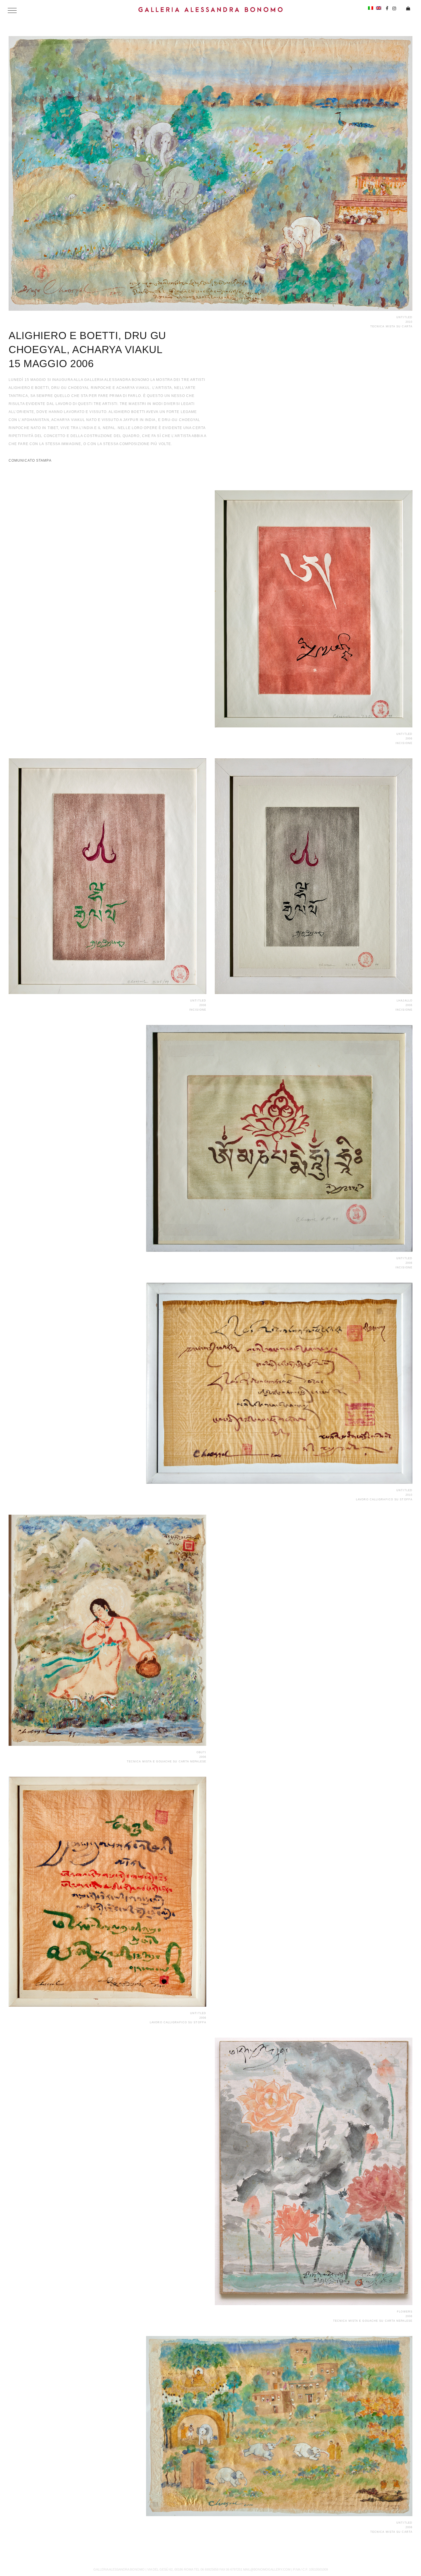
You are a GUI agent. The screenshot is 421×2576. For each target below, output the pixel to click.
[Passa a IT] (371, 8)
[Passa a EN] (379, 8)
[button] (12, 10)
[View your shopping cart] (406, 9)
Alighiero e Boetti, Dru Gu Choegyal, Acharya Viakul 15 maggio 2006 (87, 350)
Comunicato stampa (30, 461)
